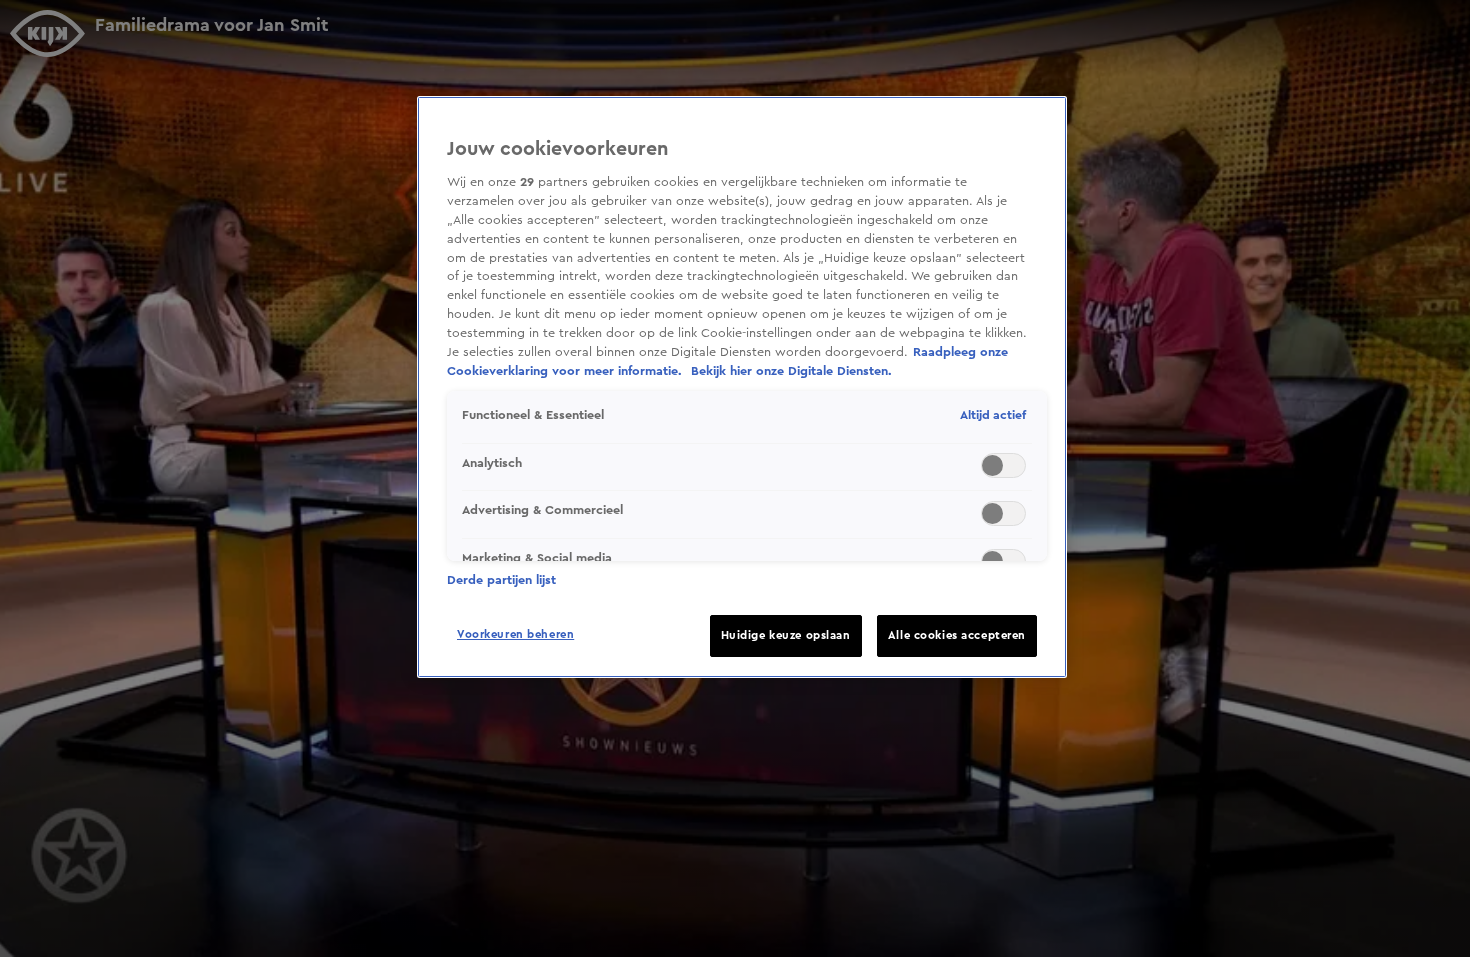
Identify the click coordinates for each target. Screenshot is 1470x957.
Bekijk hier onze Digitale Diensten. (791, 371)
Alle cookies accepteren (957, 635)
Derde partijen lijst (501, 580)
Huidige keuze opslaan (786, 635)
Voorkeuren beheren (515, 634)
